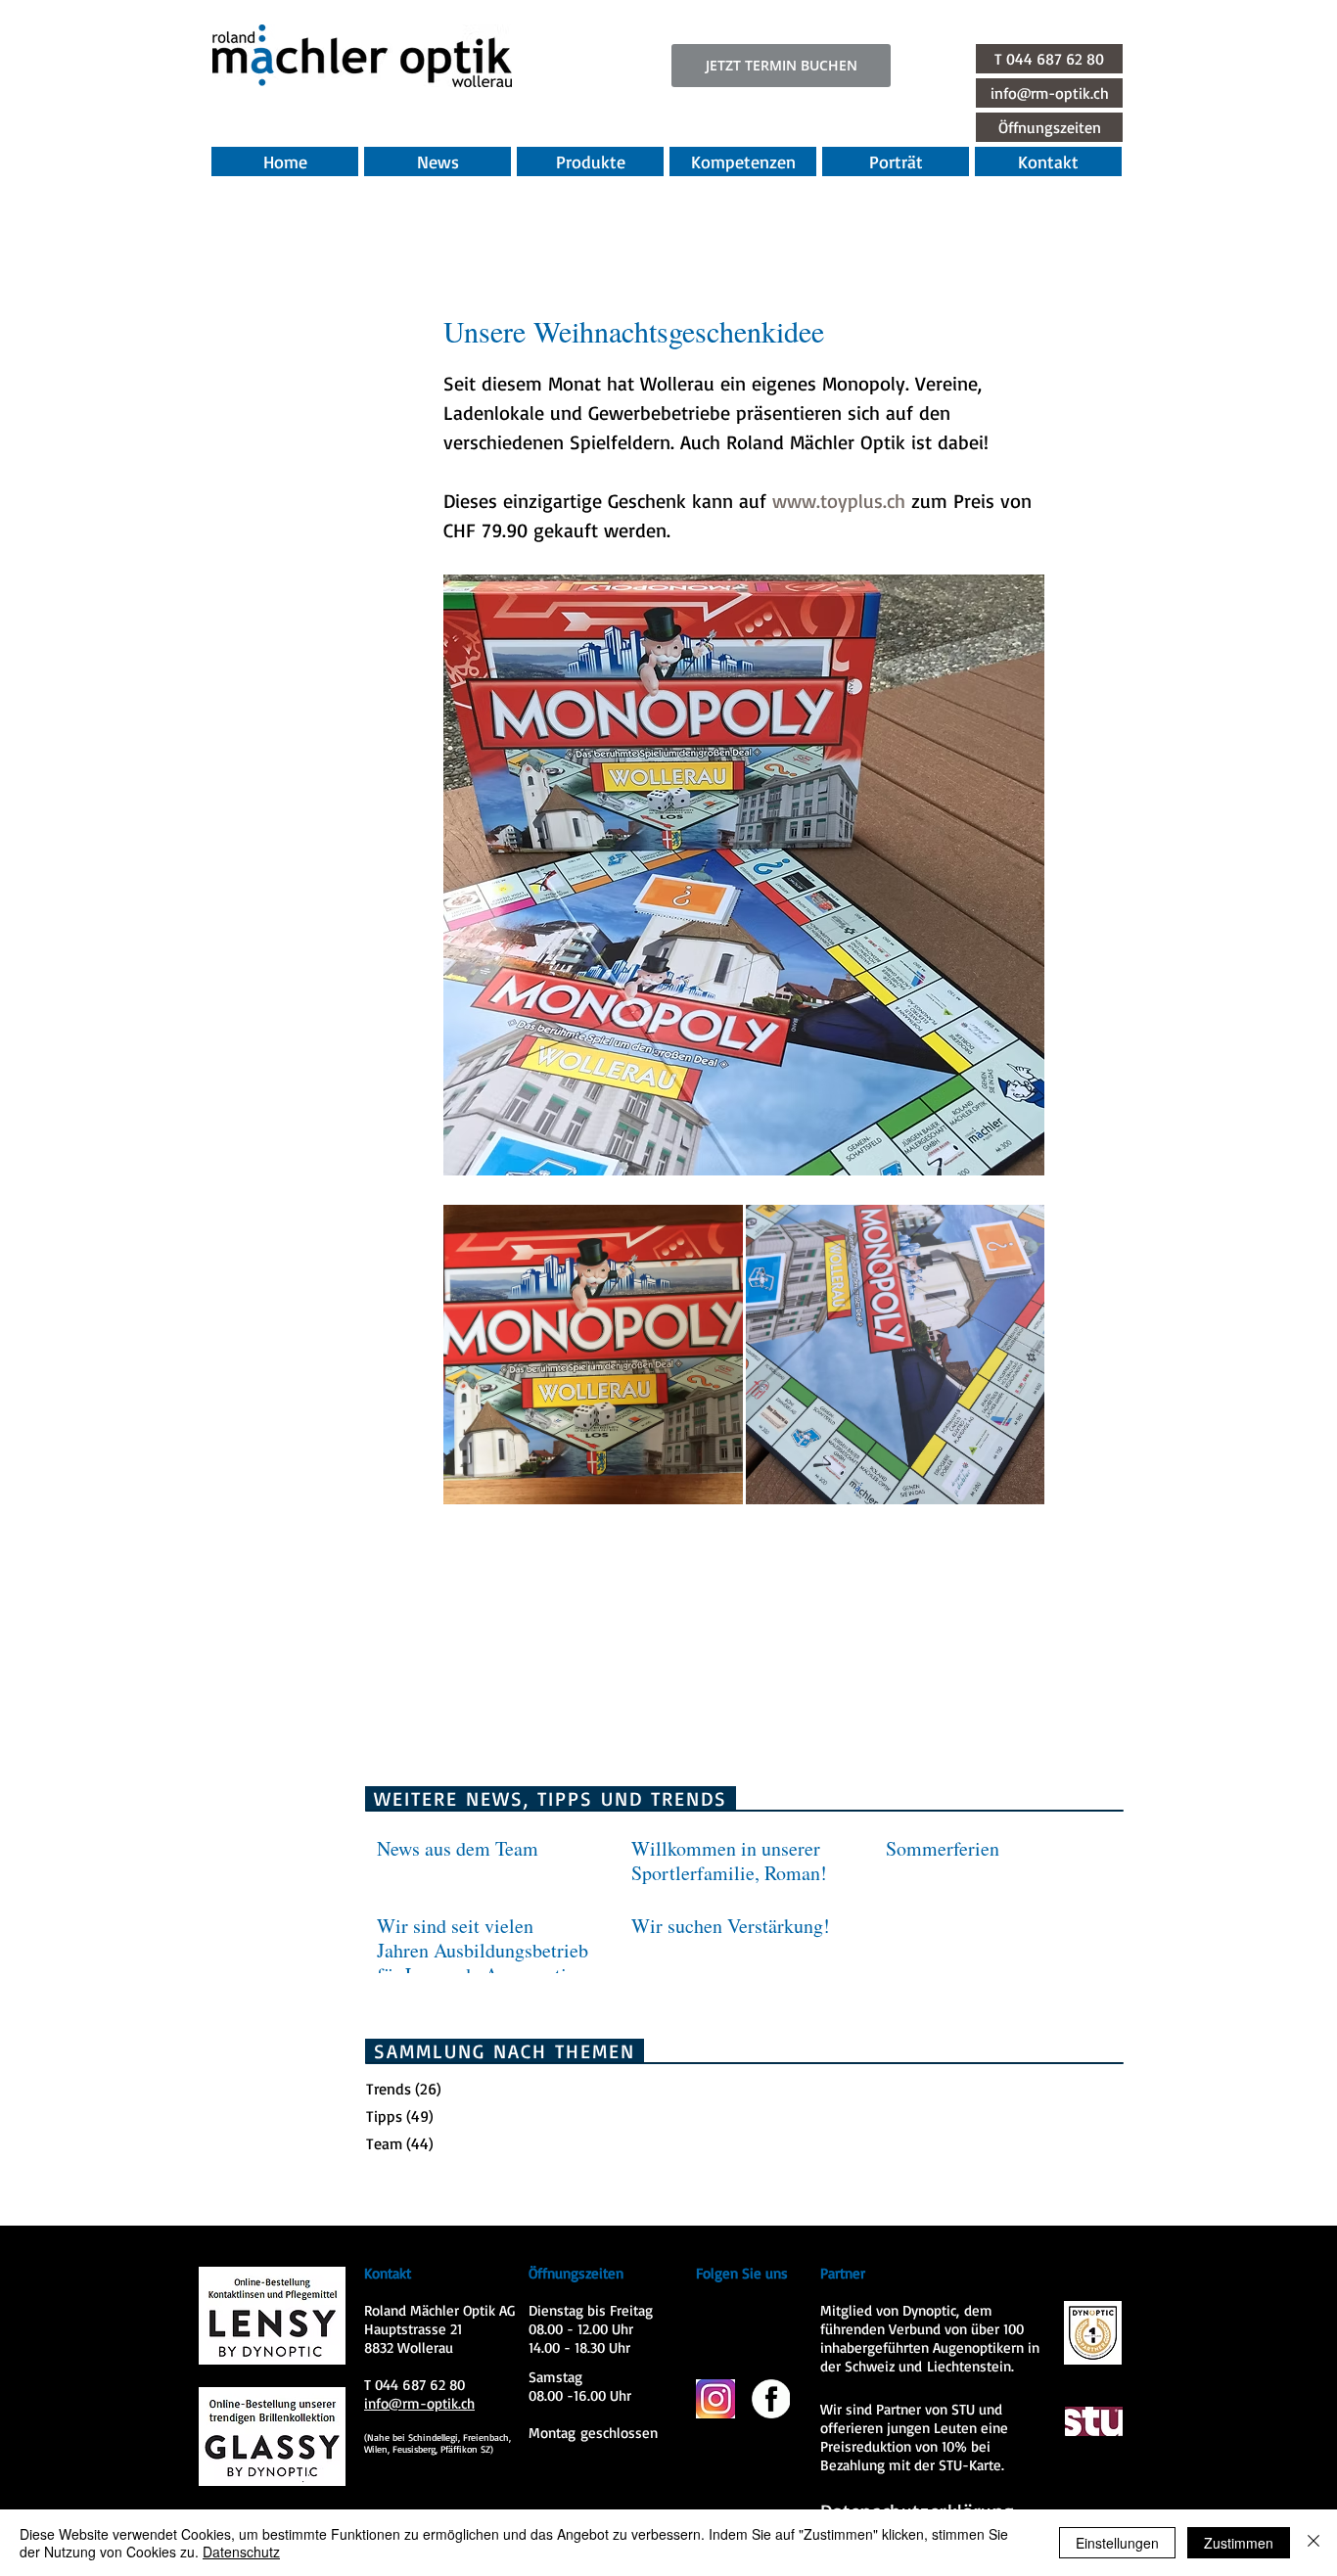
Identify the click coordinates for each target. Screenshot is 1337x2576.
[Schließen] (1314, 2543)
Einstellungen (1117, 2543)
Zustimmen (1239, 2543)
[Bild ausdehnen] (593, 1355)
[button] (1049, 127)
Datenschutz (241, 2552)
